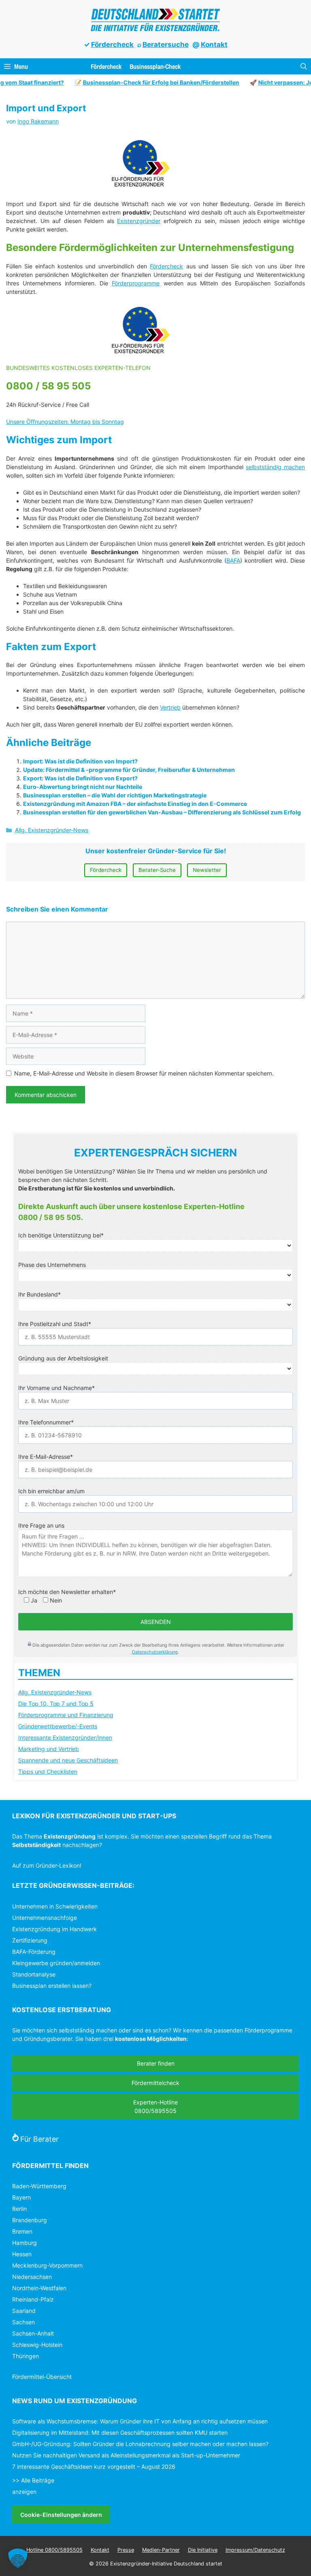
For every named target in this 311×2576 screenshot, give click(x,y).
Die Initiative (203, 2550)
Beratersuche (166, 45)
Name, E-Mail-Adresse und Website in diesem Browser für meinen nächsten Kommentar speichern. (144, 1073)
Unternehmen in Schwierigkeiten (55, 1906)
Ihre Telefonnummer (46, 1422)
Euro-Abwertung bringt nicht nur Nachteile (83, 787)
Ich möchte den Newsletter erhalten (67, 1592)
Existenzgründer (139, 221)
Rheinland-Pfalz (33, 2299)
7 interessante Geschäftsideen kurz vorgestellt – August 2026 (94, 2467)
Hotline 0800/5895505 (54, 2550)
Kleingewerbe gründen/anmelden (56, 1963)
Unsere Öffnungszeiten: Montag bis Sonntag (65, 422)
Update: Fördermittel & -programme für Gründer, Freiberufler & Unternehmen (129, 770)
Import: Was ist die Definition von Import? (80, 761)
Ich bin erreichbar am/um (51, 1491)
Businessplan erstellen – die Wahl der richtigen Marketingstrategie (115, 795)
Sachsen (23, 2322)
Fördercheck (112, 45)
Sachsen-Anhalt (33, 2333)
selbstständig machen (275, 467)
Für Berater (39, 2139)
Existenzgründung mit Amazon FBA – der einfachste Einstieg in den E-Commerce (135, 804)
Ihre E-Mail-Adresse (46, 1457)
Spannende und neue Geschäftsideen (68, 1760)
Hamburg (24, 2243)
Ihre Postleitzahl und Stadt (55, 1324)
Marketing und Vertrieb (49, 1749)
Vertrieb (170, 707)
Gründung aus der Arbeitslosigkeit (63, 1358)
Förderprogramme (136, 283)
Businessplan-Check (155, 66)
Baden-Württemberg (39, 2186)
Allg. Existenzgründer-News (52, 830)
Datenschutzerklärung (155, 1652)
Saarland (24, 2311)
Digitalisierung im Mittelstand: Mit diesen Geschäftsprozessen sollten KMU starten (120, 2433)
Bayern (21, 2197)
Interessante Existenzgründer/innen (65, 1738)
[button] (304, 66)
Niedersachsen (32, 2277)
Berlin (19, 2209)
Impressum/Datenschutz (255, 2550)
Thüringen (26, 2356)
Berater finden (156, 2063)
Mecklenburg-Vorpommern (47, 2265)
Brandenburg (30, 2220)
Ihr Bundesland (39, 1294)
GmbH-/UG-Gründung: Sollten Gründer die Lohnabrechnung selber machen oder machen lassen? (140, 2444)
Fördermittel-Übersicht (42, 2377)
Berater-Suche (157, 870)
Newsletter (207, 870)
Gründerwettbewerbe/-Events (58, 1726)
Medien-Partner (161, 2550)
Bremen (22, 2231)
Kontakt (214, 45)
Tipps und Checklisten (48, 1772)
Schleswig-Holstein (37, 2345)
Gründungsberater (48, 2039)
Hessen (22, 2254)
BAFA (233, 560)
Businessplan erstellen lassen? (52, 1986)
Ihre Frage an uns (41, 1525)
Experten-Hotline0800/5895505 (155, 2106)
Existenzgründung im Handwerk (54, 1929)
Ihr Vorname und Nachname (56, 1388)
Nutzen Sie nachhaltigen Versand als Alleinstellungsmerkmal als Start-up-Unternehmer (126, 2455)
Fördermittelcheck (155, 2083)
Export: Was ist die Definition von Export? (80, 778)
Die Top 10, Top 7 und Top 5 (56, 1704)
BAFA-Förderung (34, 1952)
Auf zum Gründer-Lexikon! (47, 1865)
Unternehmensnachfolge (45, 1918)
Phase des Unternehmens (52, 1265)
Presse (126, 2550)
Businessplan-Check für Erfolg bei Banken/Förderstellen (147, 82)
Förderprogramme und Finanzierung (66, 1715)
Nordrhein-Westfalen (39, 2288)
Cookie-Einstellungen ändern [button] (61, 2515)
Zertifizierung (30, 1940)
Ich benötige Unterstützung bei (61, 1235)
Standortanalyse (34, 1974)
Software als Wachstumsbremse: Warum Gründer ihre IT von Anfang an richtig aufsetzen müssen (140, 2421)
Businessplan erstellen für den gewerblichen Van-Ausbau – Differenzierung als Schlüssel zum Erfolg (162, 812)
